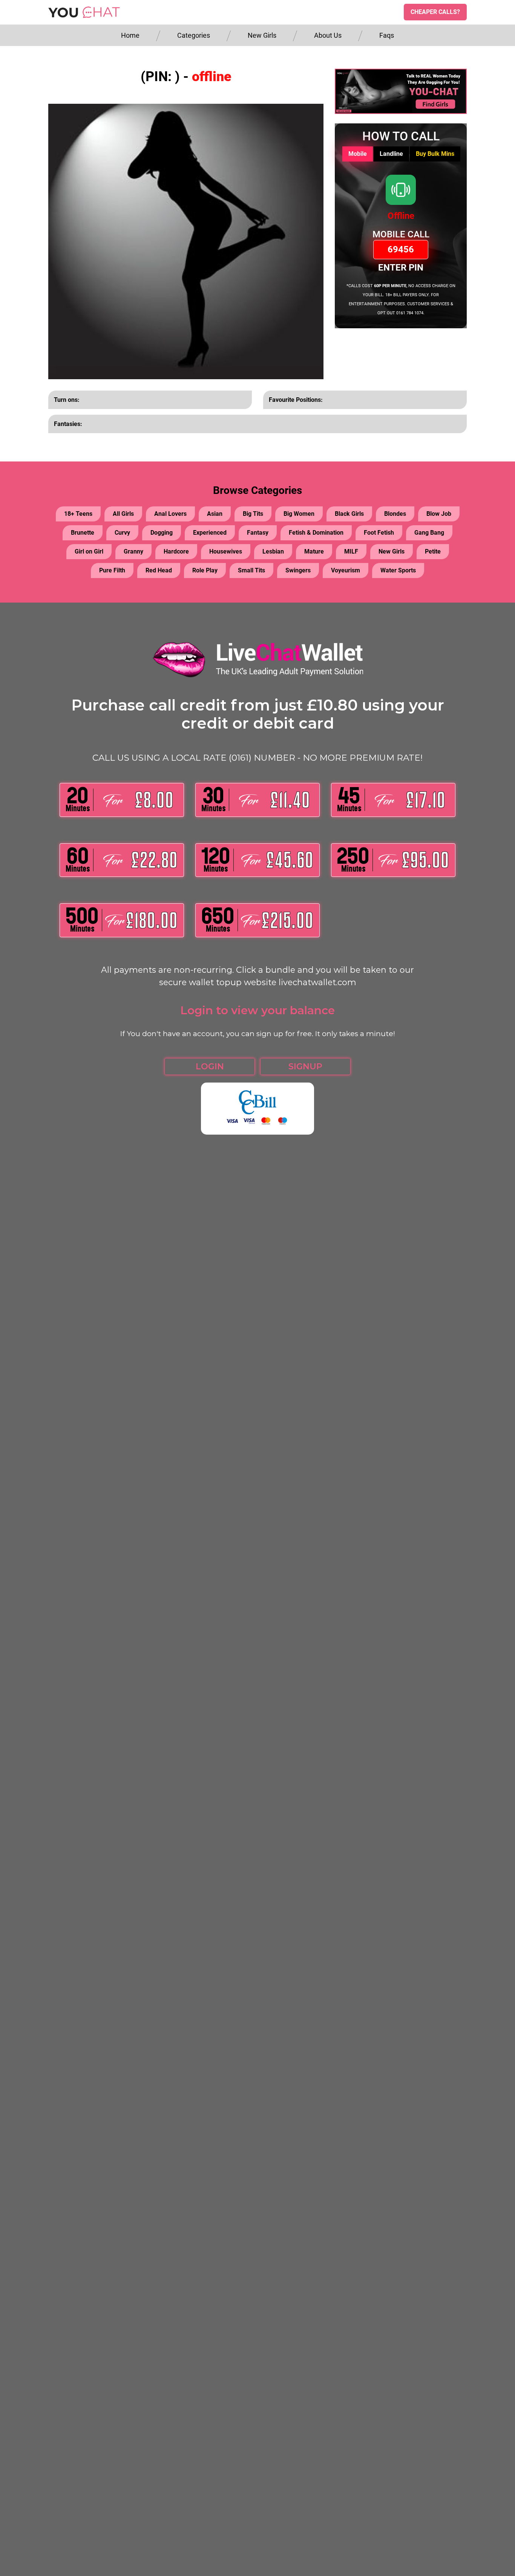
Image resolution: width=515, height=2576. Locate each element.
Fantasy (258, 533)
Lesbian (273, 551)
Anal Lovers (170, 514)
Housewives (226, 551)
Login (210, 1067)
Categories (194, 35)
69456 (401, 249)
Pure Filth (112, 570)
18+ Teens (78, 514)
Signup (305, 1067)
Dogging (162, 533)
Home (130, 35)
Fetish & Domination (316, 533)
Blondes (395, 514)
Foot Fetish (379, 533)
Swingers (298, 570)
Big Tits (253, 514)
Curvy (122, 533)
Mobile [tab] (358, 154)
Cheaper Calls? (435, 12)
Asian (215, 514)
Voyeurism (346, 570)
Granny (133, 551)
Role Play (205, 570)
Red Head (159, 570)
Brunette (83, 533)
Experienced (210, 533)
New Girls (262, 35)
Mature (314, 551)
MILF (351, 551)
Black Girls (349, 514)
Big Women (299, 514)
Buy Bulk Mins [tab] (435, 154)
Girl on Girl (89, 551)
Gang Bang (429, 533)
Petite (433, 551)
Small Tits (251, 570)
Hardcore (176, 551)
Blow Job (439, 514)
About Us (328, 35)
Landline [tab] (391, 154)
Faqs (387, 35)
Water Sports (398, 570)
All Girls (123, 514)
